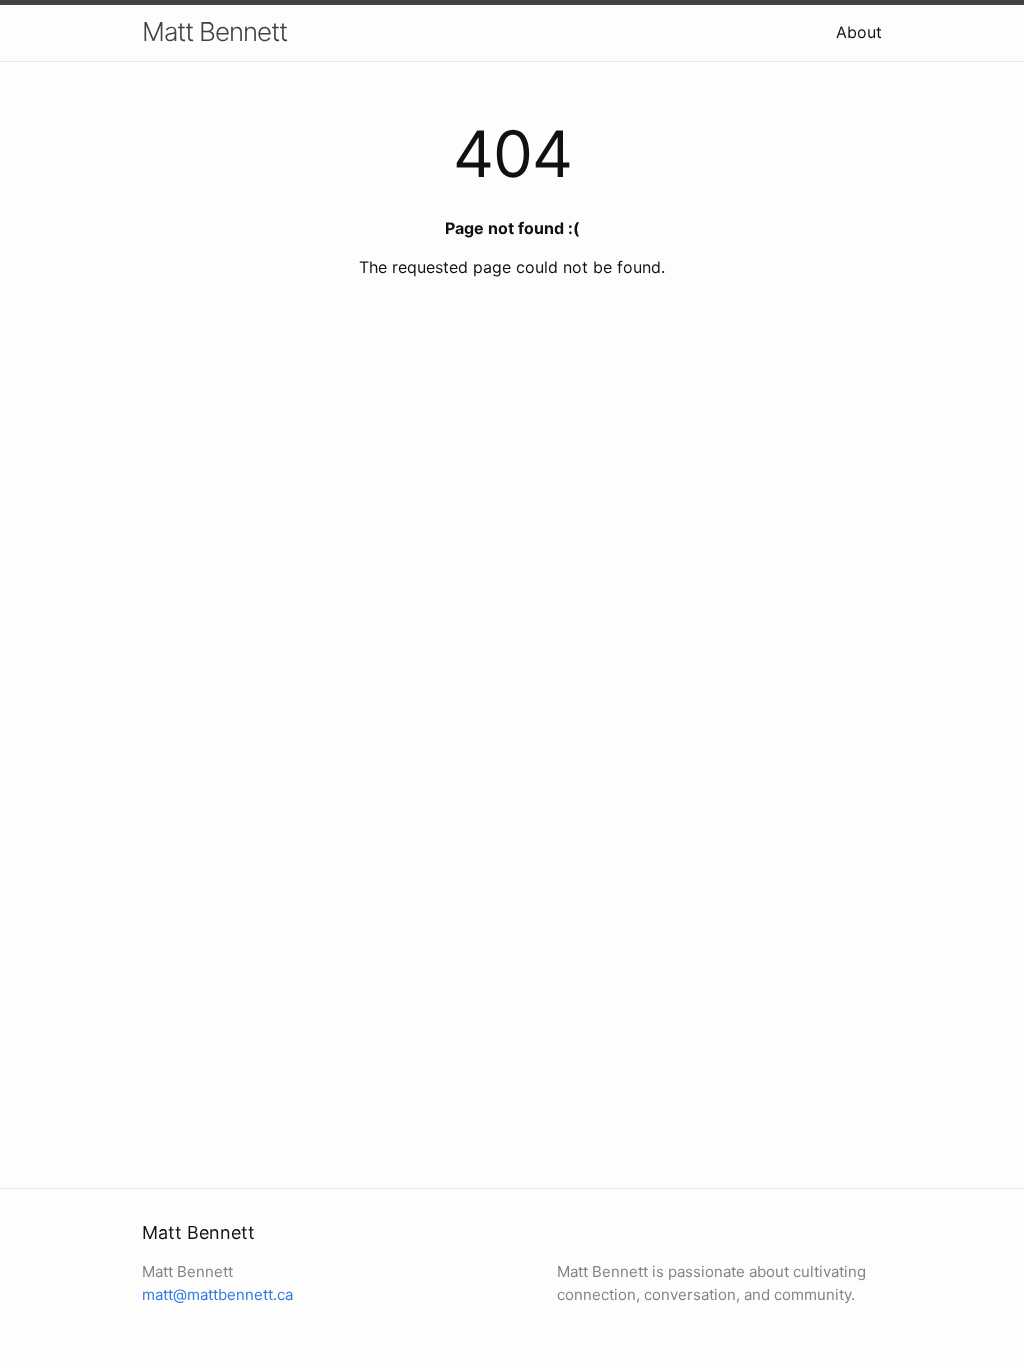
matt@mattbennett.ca (217, 1294)
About (859, 32)
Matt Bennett (214, 31)
